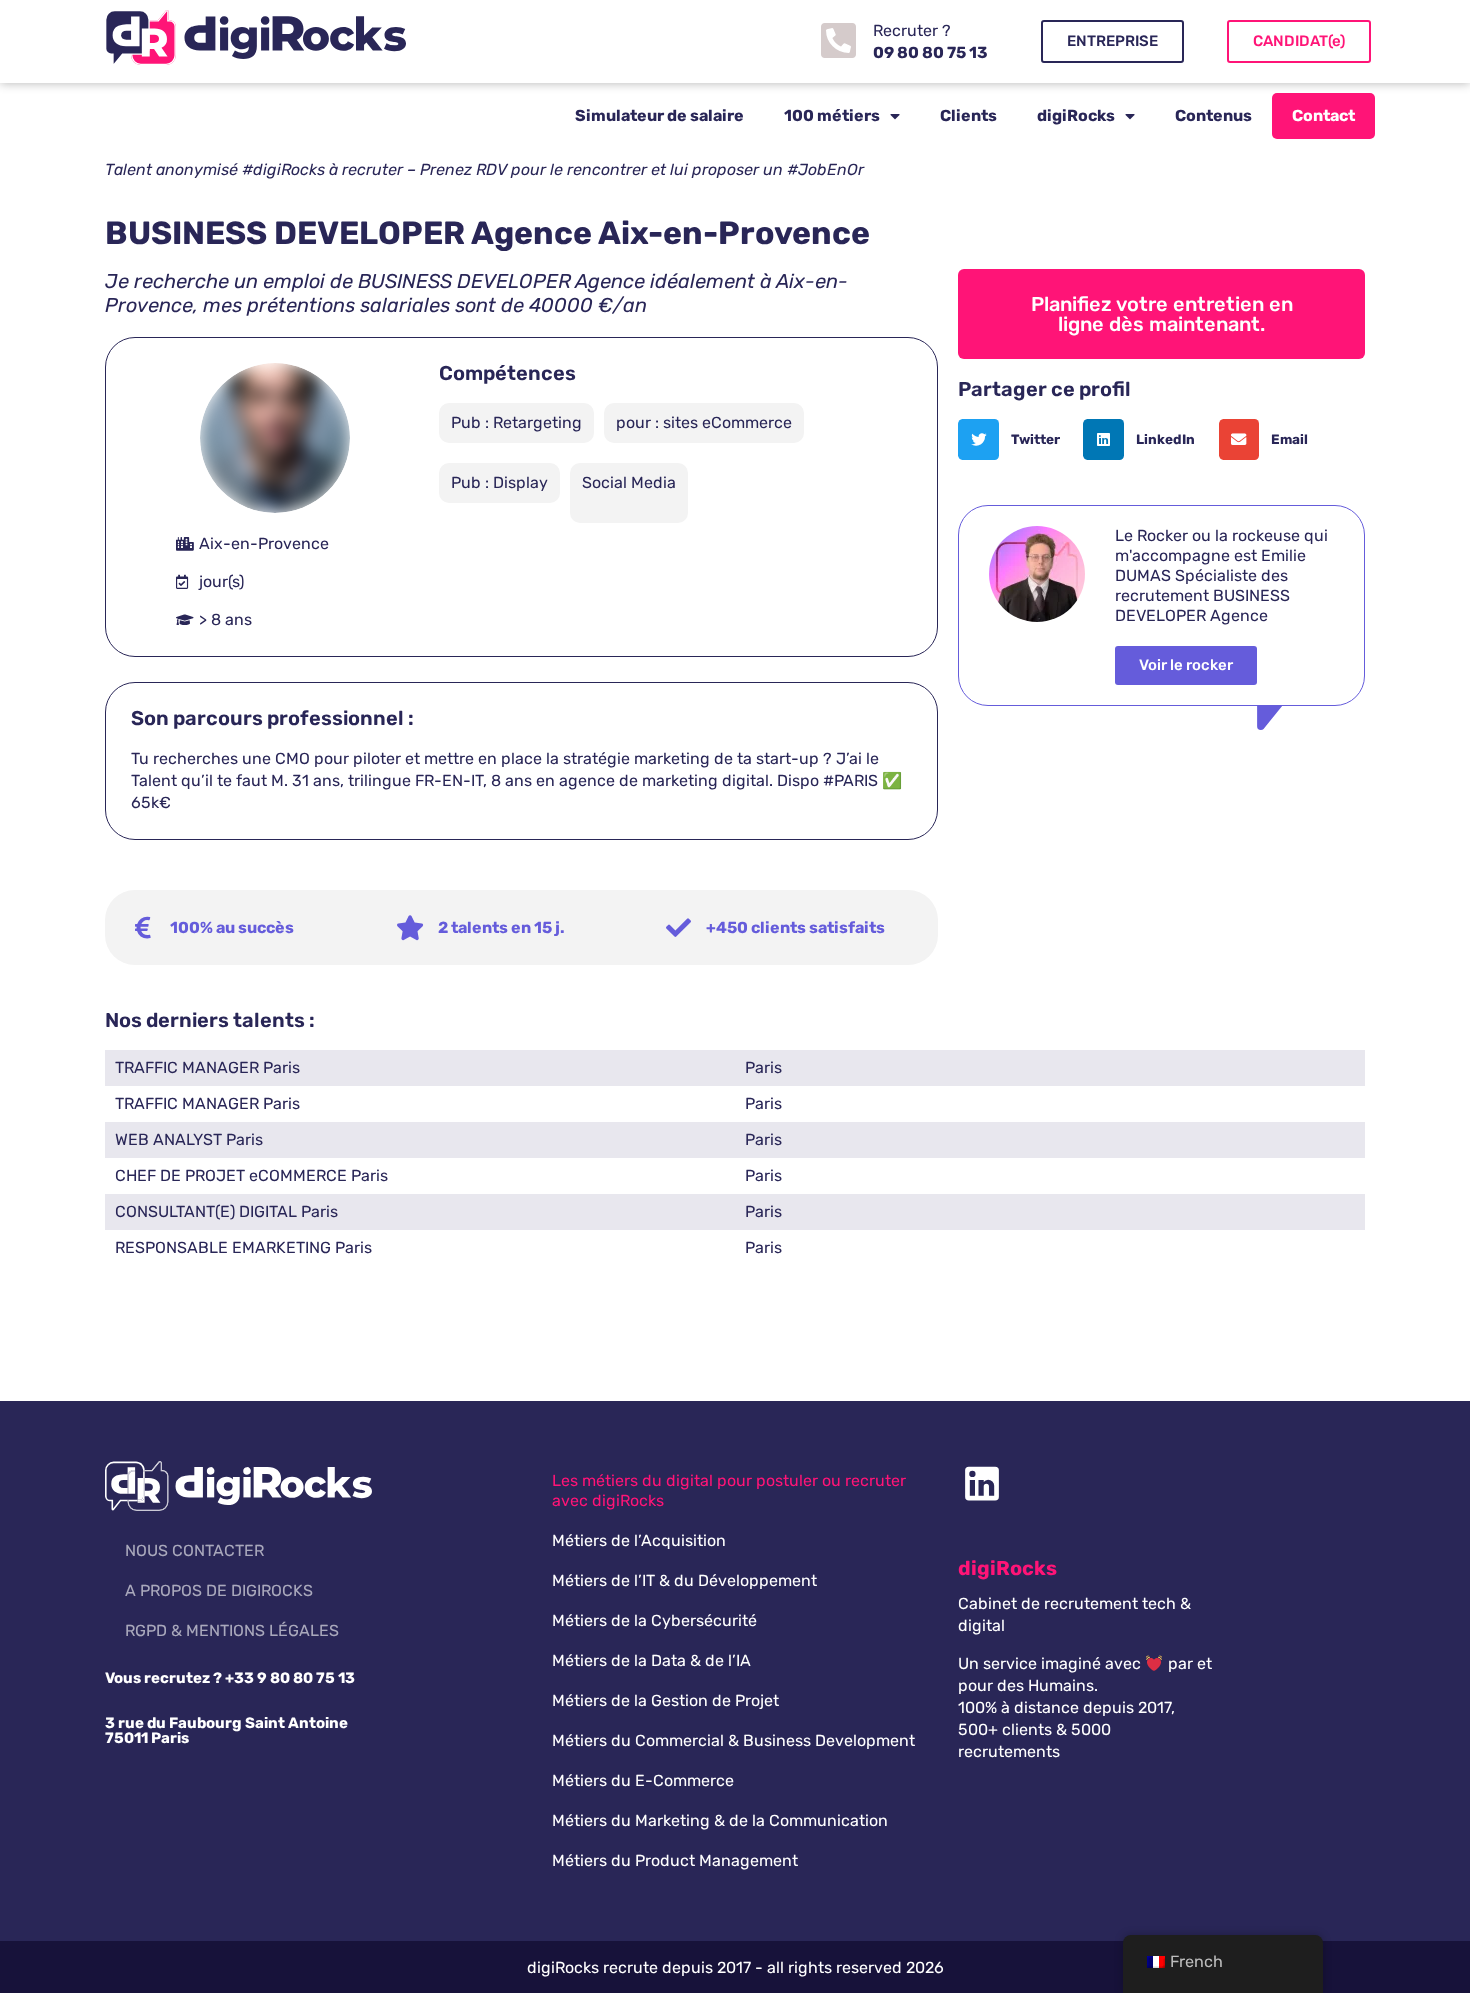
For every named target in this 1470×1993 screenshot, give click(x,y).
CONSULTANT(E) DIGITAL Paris (226, 1211)
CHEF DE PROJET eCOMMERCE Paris (251, 1175)
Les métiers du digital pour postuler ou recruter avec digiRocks (729, 1490)
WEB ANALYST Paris (189, 1139)
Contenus (1213, 115)
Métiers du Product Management (675, 1860)
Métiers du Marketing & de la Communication (720, 1820)
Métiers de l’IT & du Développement (684, 1580)
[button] (1015, 439)
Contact (1323, 115)
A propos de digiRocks (219, 1590)
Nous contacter (194, 1550)
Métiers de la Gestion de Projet (665, 1700)
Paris (763, 1067)
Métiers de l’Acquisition (639, 1540)
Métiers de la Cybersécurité (654, 1620)
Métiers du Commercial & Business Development (733, 1740)
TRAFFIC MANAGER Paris (207, 1067)
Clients (968, 115)
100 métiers (832, 115)
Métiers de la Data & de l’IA (651, 1660)
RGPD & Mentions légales (232, 1630)
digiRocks (1076, 115)
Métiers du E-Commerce (643, 1780)
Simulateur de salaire (659, 115)
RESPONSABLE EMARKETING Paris (243, 1247)
